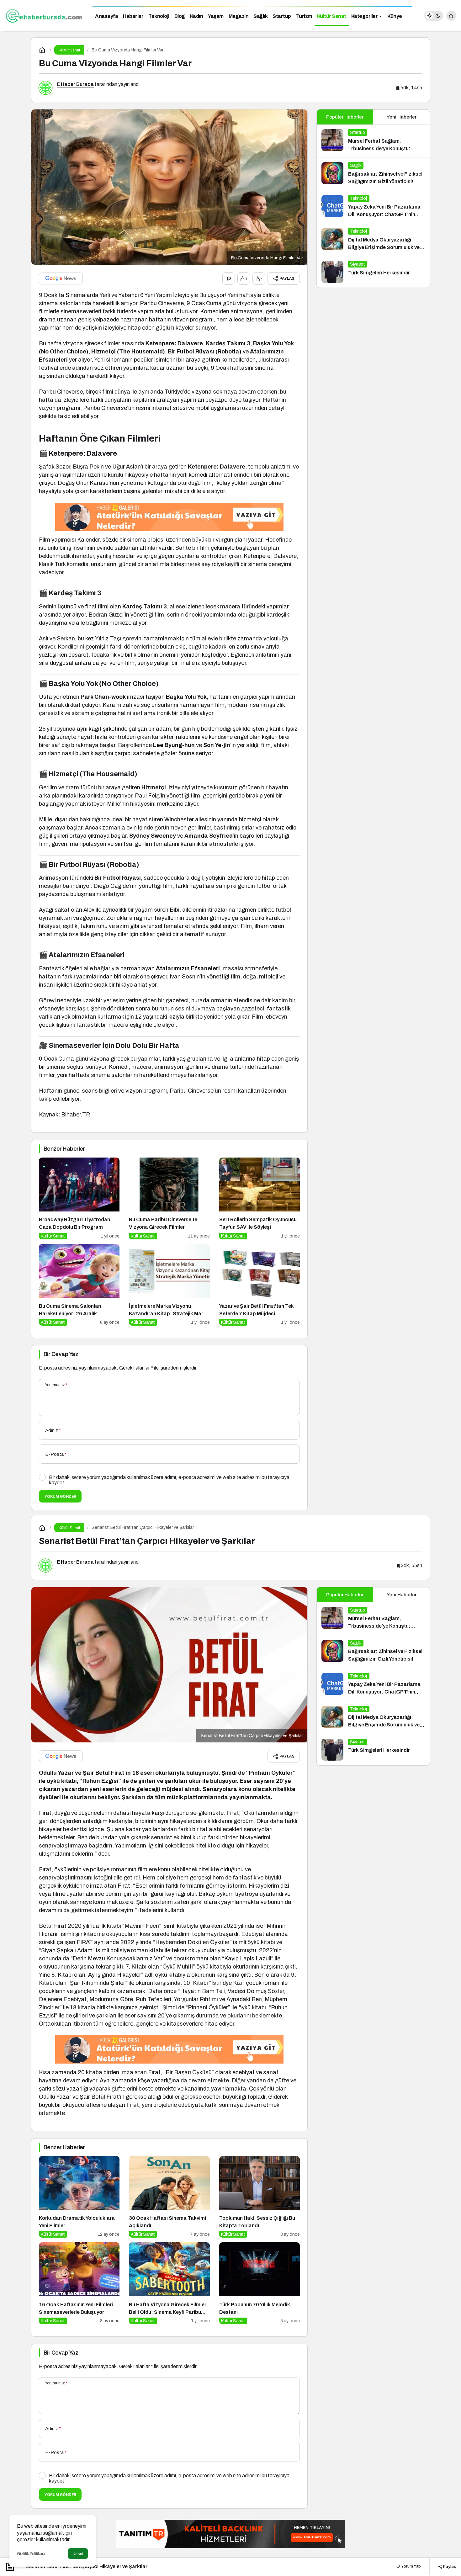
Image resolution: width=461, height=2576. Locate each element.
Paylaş (449, 2566)
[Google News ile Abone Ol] (61, 278)
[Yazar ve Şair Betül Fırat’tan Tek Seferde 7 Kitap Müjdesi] (260, 1285)
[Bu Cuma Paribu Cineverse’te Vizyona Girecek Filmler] (169, 1198)
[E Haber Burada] (44, 15)
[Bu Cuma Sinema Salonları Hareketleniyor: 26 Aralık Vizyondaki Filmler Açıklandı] (79, 1285)
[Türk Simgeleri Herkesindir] (373, 272)
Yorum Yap (411, 2566)
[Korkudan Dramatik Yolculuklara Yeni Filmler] (79, 2197)
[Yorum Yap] (229, 278)
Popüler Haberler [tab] (345, 117)
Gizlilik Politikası (31, 2554)
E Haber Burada (75, 84)
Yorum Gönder (60, 1496)
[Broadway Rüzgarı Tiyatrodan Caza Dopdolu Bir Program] (79, 1198)
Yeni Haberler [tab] (402, 117)
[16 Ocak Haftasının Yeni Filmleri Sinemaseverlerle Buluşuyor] (79, 2283)
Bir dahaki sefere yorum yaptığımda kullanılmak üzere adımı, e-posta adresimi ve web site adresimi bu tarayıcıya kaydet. (169, 1480)
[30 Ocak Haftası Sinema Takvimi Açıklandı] (169, 2197)
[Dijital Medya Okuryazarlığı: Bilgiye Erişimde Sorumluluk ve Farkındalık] (373, 240)
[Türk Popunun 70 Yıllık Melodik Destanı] (260, 2283)
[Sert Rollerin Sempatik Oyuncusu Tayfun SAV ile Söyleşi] (260, 1198)
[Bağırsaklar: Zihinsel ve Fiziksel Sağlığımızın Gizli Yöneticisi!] (373, 174)
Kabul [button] (78, 2554)
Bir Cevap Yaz (61, 1354)
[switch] (434, 16)
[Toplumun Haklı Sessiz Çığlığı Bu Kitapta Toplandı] (260, 2197)
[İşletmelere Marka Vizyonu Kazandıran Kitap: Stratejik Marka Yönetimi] (169, 1285)
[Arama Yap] (451, 16)
